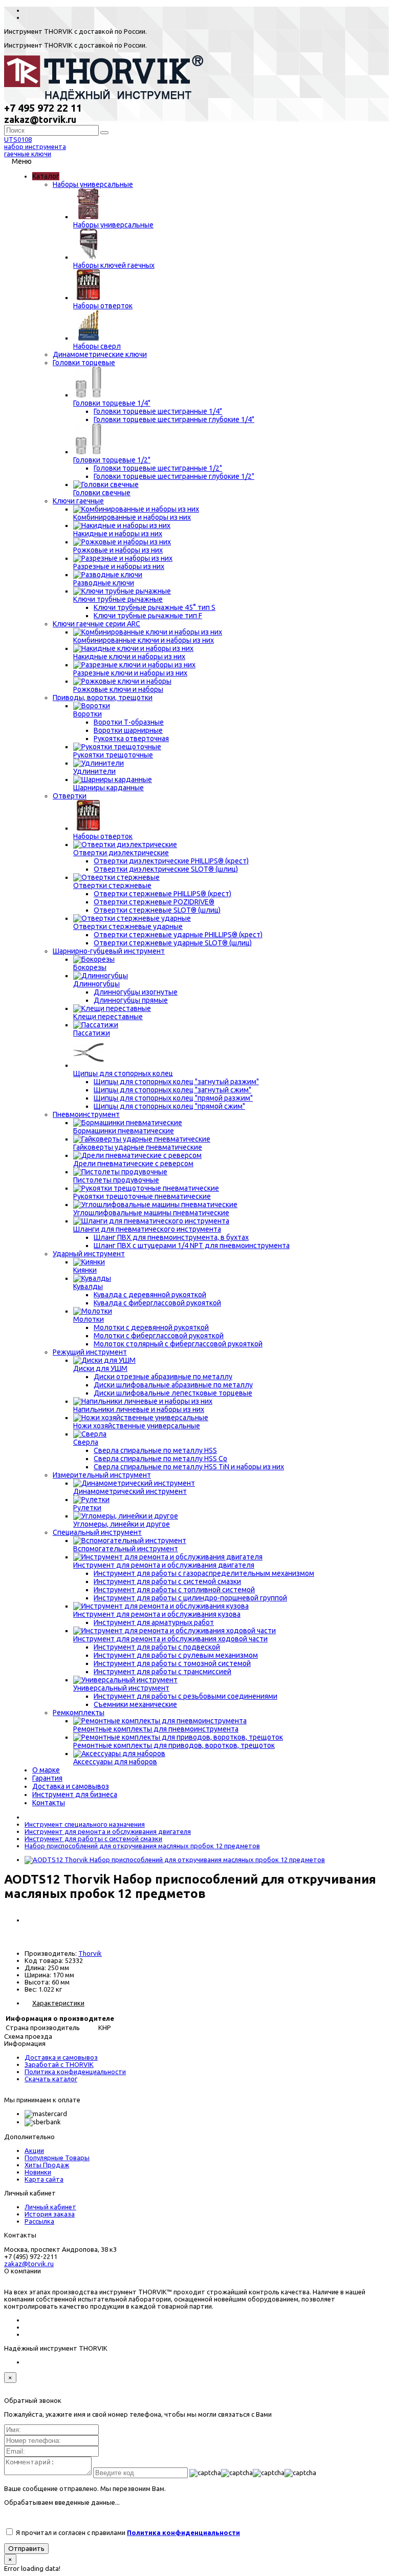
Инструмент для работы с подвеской (157, 1647)
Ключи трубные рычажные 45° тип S (155, 607)
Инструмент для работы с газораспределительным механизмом (204, 1573)
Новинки (38, 2172)
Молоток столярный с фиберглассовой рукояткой (178, 1344)
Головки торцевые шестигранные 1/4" (158, 411)
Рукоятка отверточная (131, 738)
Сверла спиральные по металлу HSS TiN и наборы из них (189, 1467)
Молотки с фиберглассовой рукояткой (159, 1336)
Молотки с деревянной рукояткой (151, 1327)
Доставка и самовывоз (61, 2057)
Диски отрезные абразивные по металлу (163, 1377)
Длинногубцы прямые (131, 1000)
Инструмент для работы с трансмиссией (162, 1672)
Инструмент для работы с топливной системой (174, 1590)
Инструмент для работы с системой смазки (167, 1581)
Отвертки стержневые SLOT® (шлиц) (157, 910)
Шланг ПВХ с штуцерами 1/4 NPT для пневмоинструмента (192, 1245)
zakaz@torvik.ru (29, 2264)
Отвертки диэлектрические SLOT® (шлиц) (166, 869)
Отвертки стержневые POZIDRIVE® (154, 902)
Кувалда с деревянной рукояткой (150, 1295)
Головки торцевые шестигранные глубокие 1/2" (174, 476)
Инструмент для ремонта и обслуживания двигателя (108, 1831)
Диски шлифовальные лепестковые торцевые (173, 1393)
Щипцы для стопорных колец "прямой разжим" (173, 1098)
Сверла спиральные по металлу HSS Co (160, 1459)
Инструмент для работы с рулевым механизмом (176, 1655)
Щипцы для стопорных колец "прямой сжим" (169, 1106)
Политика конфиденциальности (75, 2072)
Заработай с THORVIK (59, 2064)
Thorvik (90, 1953)
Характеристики (58, 2003)
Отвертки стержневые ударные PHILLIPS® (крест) (178, 935)
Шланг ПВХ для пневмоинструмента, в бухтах (171, 1237)
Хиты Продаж (47, 2165)
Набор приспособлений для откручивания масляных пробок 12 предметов (142, 1846)
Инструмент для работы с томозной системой (172, 1663)
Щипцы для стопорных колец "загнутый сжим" (172, 1090)
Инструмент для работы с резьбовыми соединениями (185, 1696)
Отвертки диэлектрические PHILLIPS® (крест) (171, 861)
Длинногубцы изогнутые (136, 992)
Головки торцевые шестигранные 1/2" (158, 468)
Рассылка (39, 2221)
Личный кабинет (50, 2207)
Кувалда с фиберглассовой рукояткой (157, 1303)
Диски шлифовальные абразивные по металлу (173, 1385)
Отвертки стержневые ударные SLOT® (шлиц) (173, 943)
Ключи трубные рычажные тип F (148, 616)
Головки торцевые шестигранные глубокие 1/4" (174, 419)
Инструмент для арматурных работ (154, 1622)
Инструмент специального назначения (85, 1824)
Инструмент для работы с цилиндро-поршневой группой (190, 1598)
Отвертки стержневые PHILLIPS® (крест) (162, 894)
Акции (34, 2150)
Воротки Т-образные (129, 722)
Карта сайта (44, 2179)
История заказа (50, 2214)
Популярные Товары (57, 2158)
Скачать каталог (51, 2079)
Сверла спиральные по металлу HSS (155, 1450)
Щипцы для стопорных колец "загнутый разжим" (176, 1082)
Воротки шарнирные (128, 730)
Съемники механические (135, 1704)
